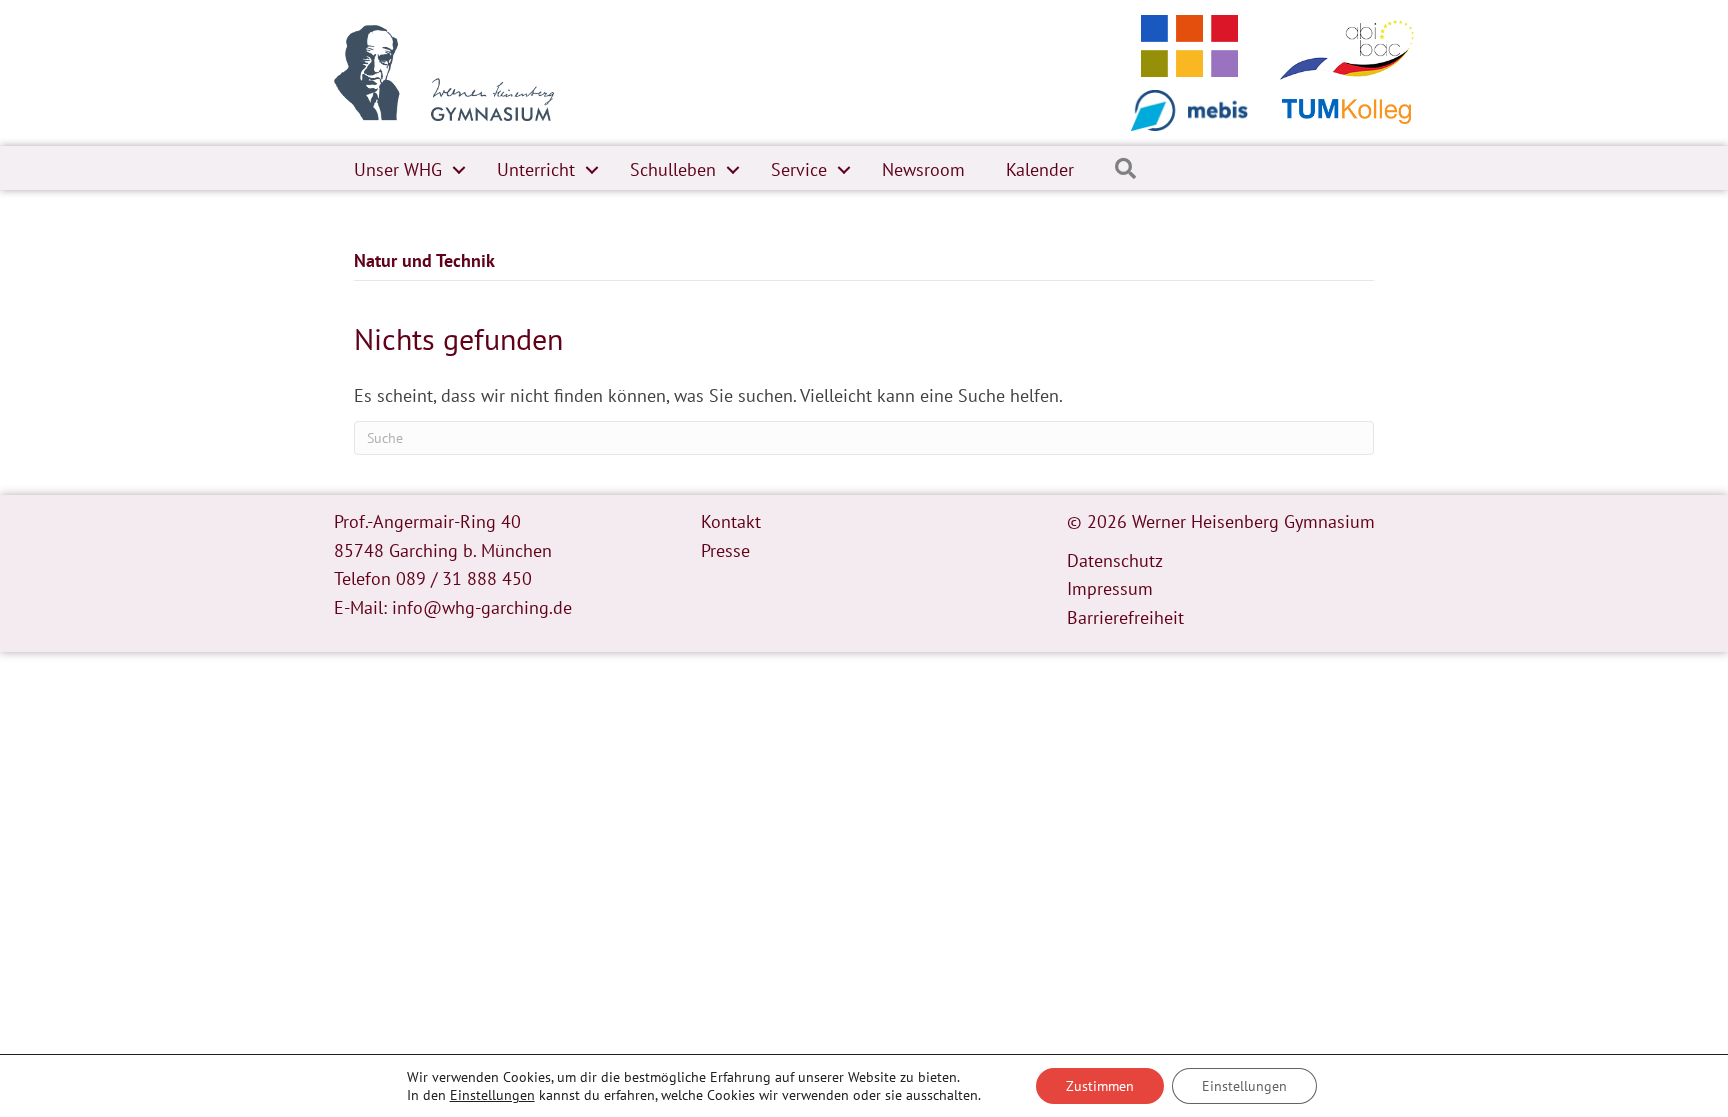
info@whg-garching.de (482, 607)
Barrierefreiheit (1125, 617)
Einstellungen (492, 1095)
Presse (725, 550)
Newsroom (923, 169)
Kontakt (731, 521)
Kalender (1040, 169)
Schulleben (673, 169)
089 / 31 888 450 (464, 578)
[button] (459, 170)
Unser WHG (398, 169)
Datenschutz (1115, 560)
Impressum (1110, 588)
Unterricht (536, 169)
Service (799, 169)
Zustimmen (1100, 1086)
